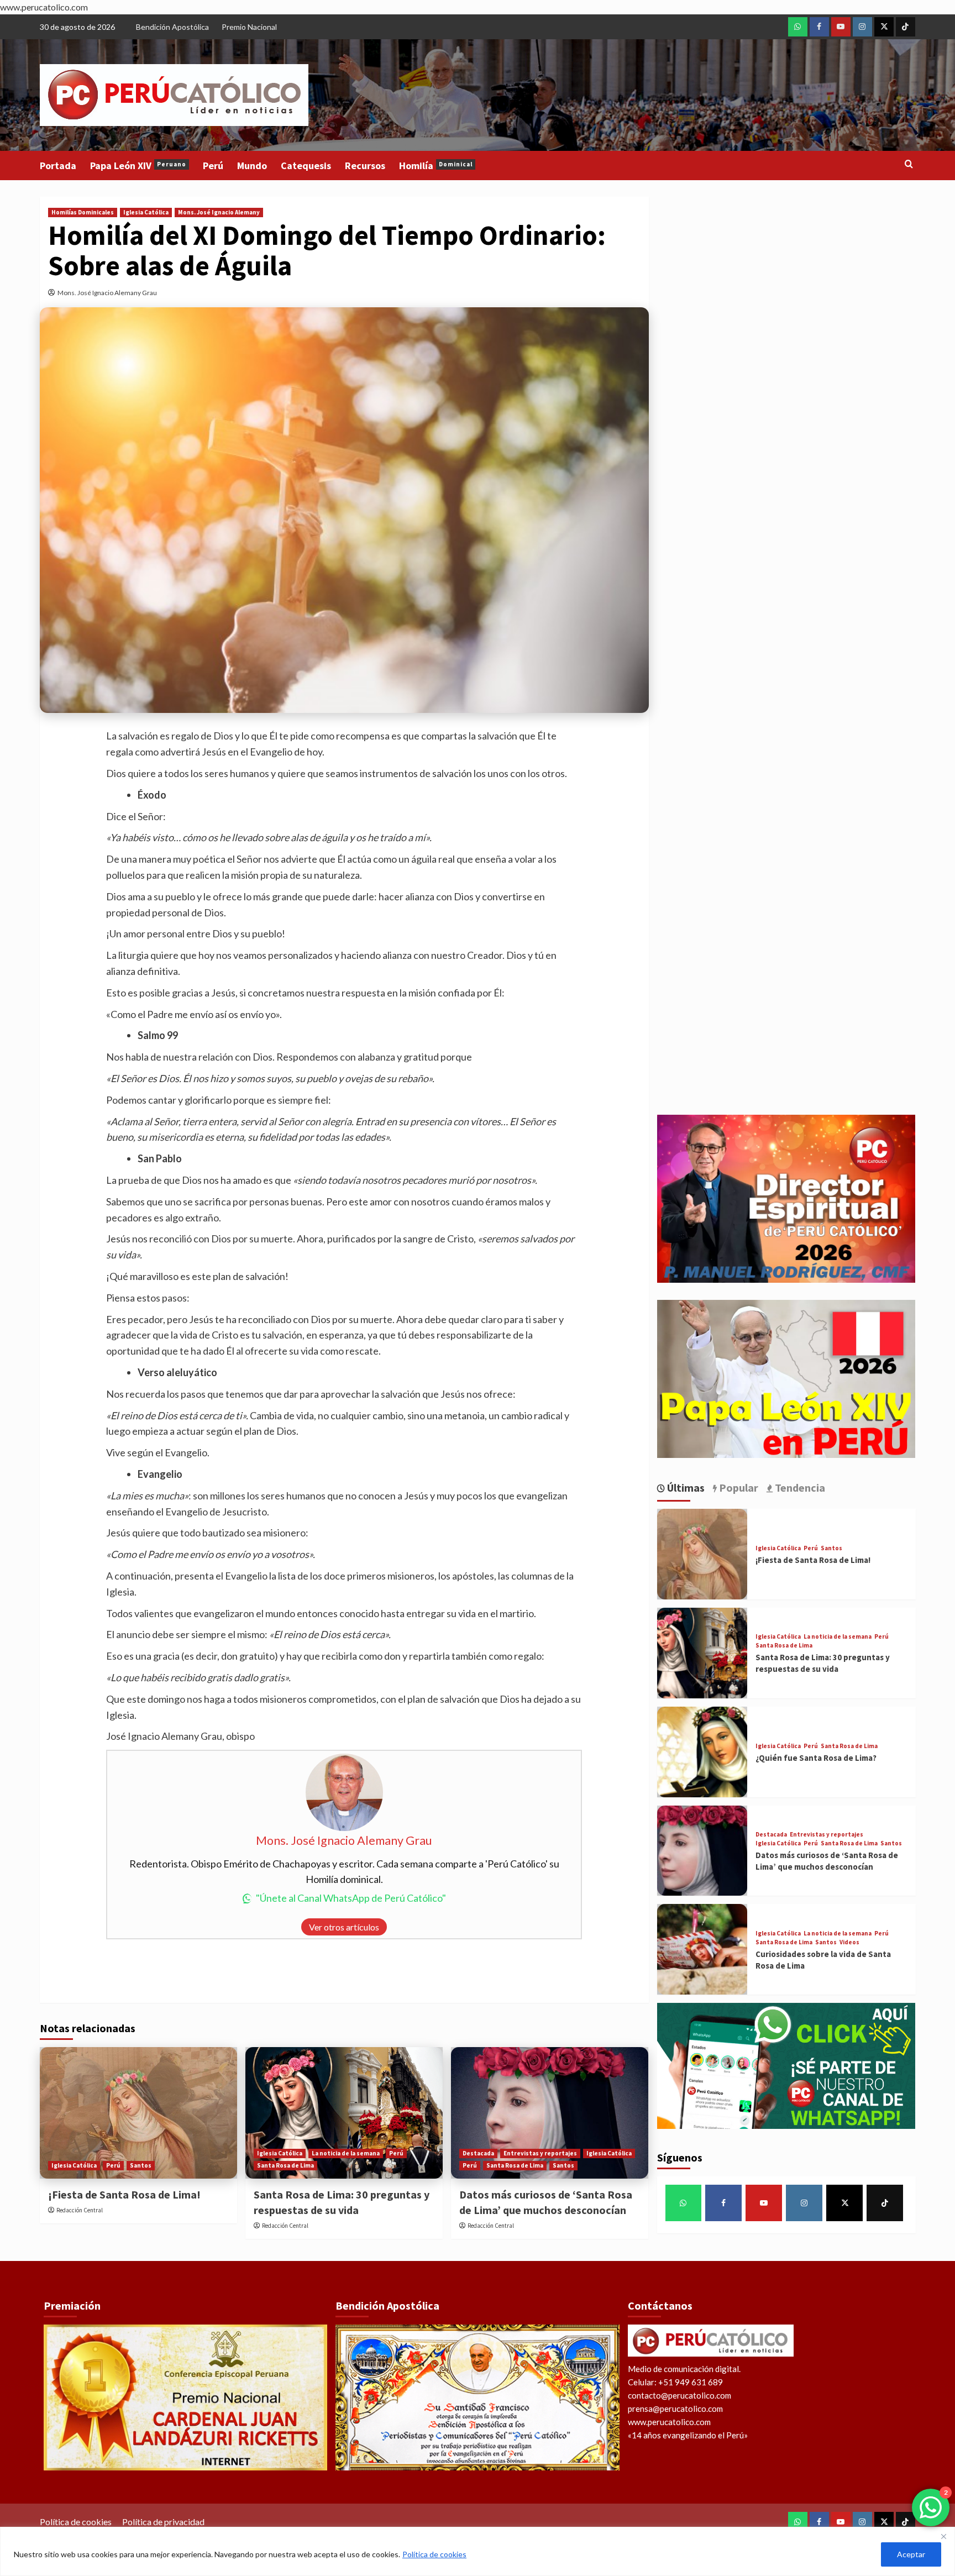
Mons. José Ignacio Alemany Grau (107, 293)
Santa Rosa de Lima (285, 2165)
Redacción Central (80, 2210)
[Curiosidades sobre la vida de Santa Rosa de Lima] (702, 1949)
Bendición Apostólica (172, 27)
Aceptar (911, 2554)
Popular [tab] (738, 1488)
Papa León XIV (138, 166)
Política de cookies (434, 2554)
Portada (58, 166)
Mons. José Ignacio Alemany (219, 212)
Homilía (436, 166)
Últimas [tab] (685, 1488)
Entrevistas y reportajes (540, 2153)
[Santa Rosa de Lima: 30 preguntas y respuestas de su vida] (344, 2113)
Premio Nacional (249, 27)
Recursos (365, 166)
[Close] (943, 2536)
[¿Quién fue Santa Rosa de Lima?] (702, 1752)
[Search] (909, 164)
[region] (478, 2551)
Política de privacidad (163, 2522)
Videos (849, 1942)
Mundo (252, 166)
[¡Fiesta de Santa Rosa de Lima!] (138, 2113)
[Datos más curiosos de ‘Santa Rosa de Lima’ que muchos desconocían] (550, 2113)
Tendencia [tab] (799, 1488)
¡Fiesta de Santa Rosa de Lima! (124, 2194)
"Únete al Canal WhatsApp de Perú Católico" (351, 1898)
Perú (213, 166)
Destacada (478, 2153)
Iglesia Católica (146, 212)
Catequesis (306, 166)
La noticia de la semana (346, 2153)
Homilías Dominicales (83, 212)
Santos (141, 2165)
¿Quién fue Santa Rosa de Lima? (816, 1758)
